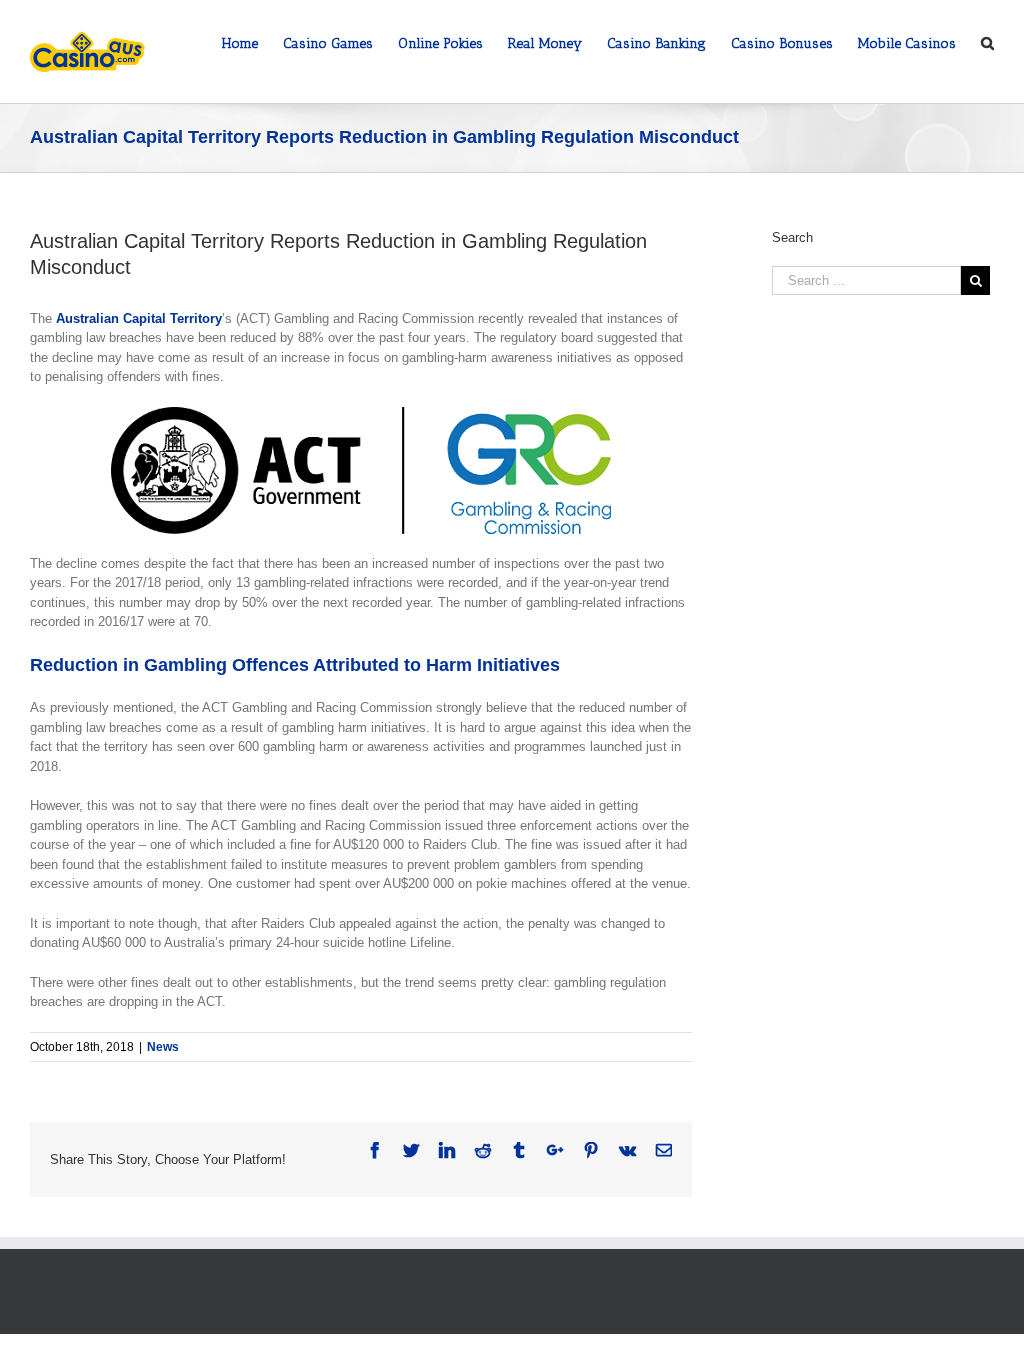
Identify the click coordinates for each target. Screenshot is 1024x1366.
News (163, 1047)
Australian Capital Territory (139, 318)
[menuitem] (252, 42)
